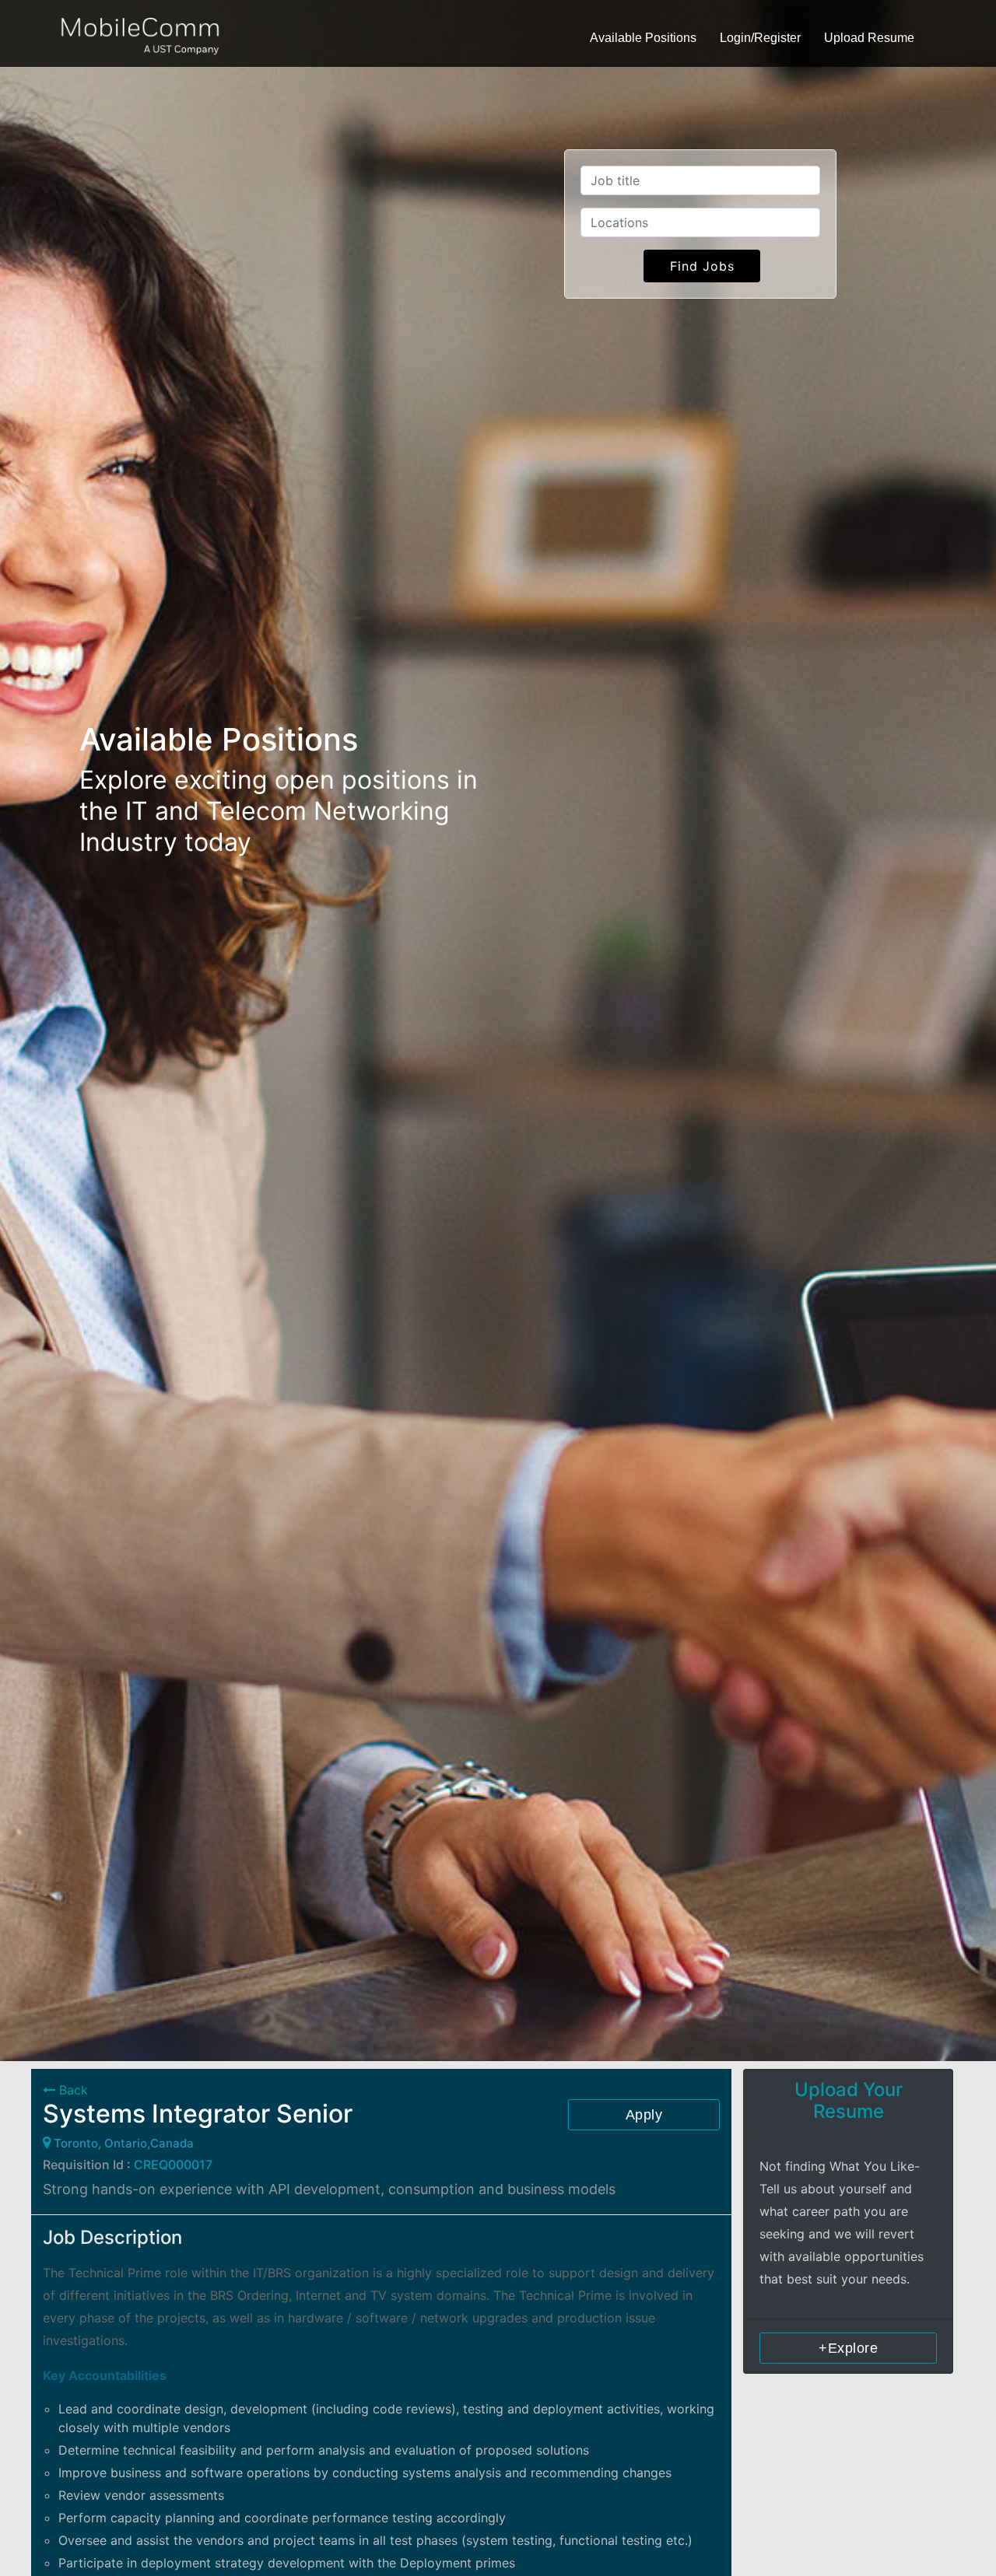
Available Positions (643, 38)
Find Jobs (702, 266)
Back (72, 2090)
